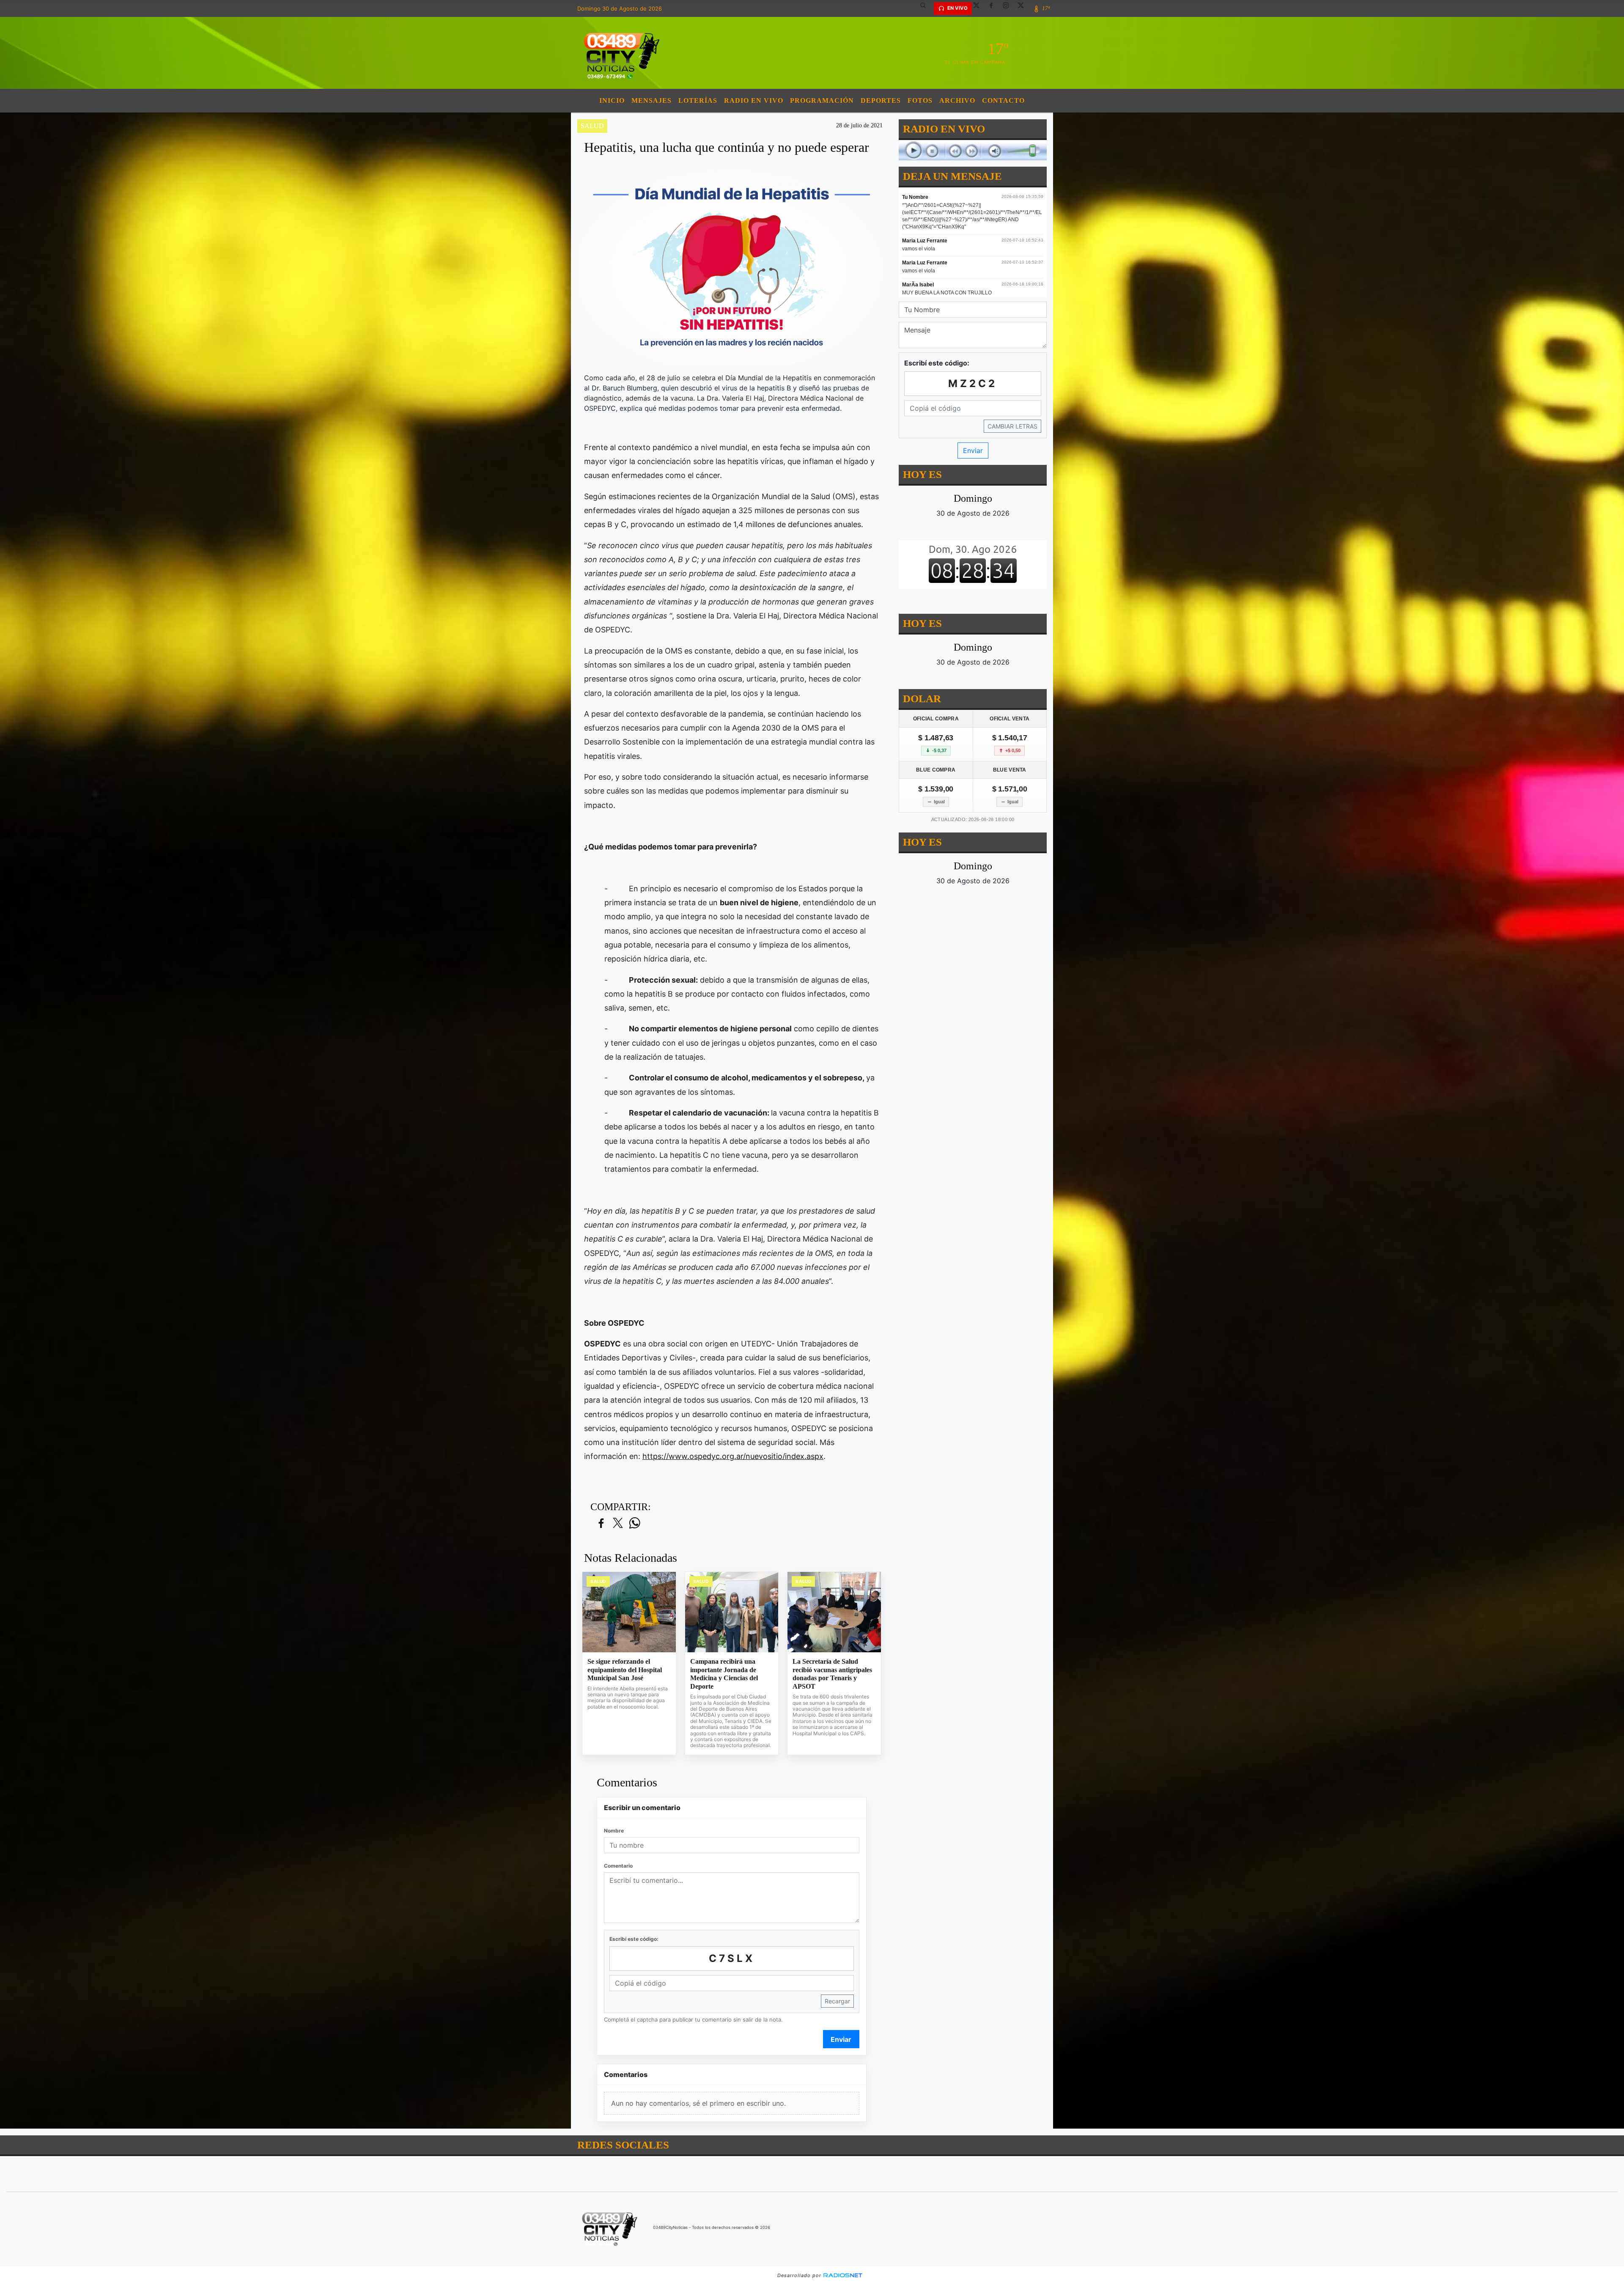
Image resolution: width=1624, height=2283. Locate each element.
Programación (822, 100)
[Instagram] (1009, 8)
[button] (926, 8)
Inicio (612, 100)
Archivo (957, 100)
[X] (979, 8)
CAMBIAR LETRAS (1012, 426)
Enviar (841, 2039)
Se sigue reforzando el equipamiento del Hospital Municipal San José (625, 1670)
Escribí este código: (634, 1939)
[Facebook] (994, 8)
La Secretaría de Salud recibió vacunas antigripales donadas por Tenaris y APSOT (832, 1674)
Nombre (614, 1831)
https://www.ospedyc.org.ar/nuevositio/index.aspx (733, 1456)
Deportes (881, 100)
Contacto (1003, 100)
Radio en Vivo (754, 100)
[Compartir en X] (618, 1523)
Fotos (920, 100)
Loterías (698, 100)
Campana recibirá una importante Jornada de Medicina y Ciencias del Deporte (724, 1674)
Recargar (837, 2001)
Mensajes (652, 100)
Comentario (618, 1866)
